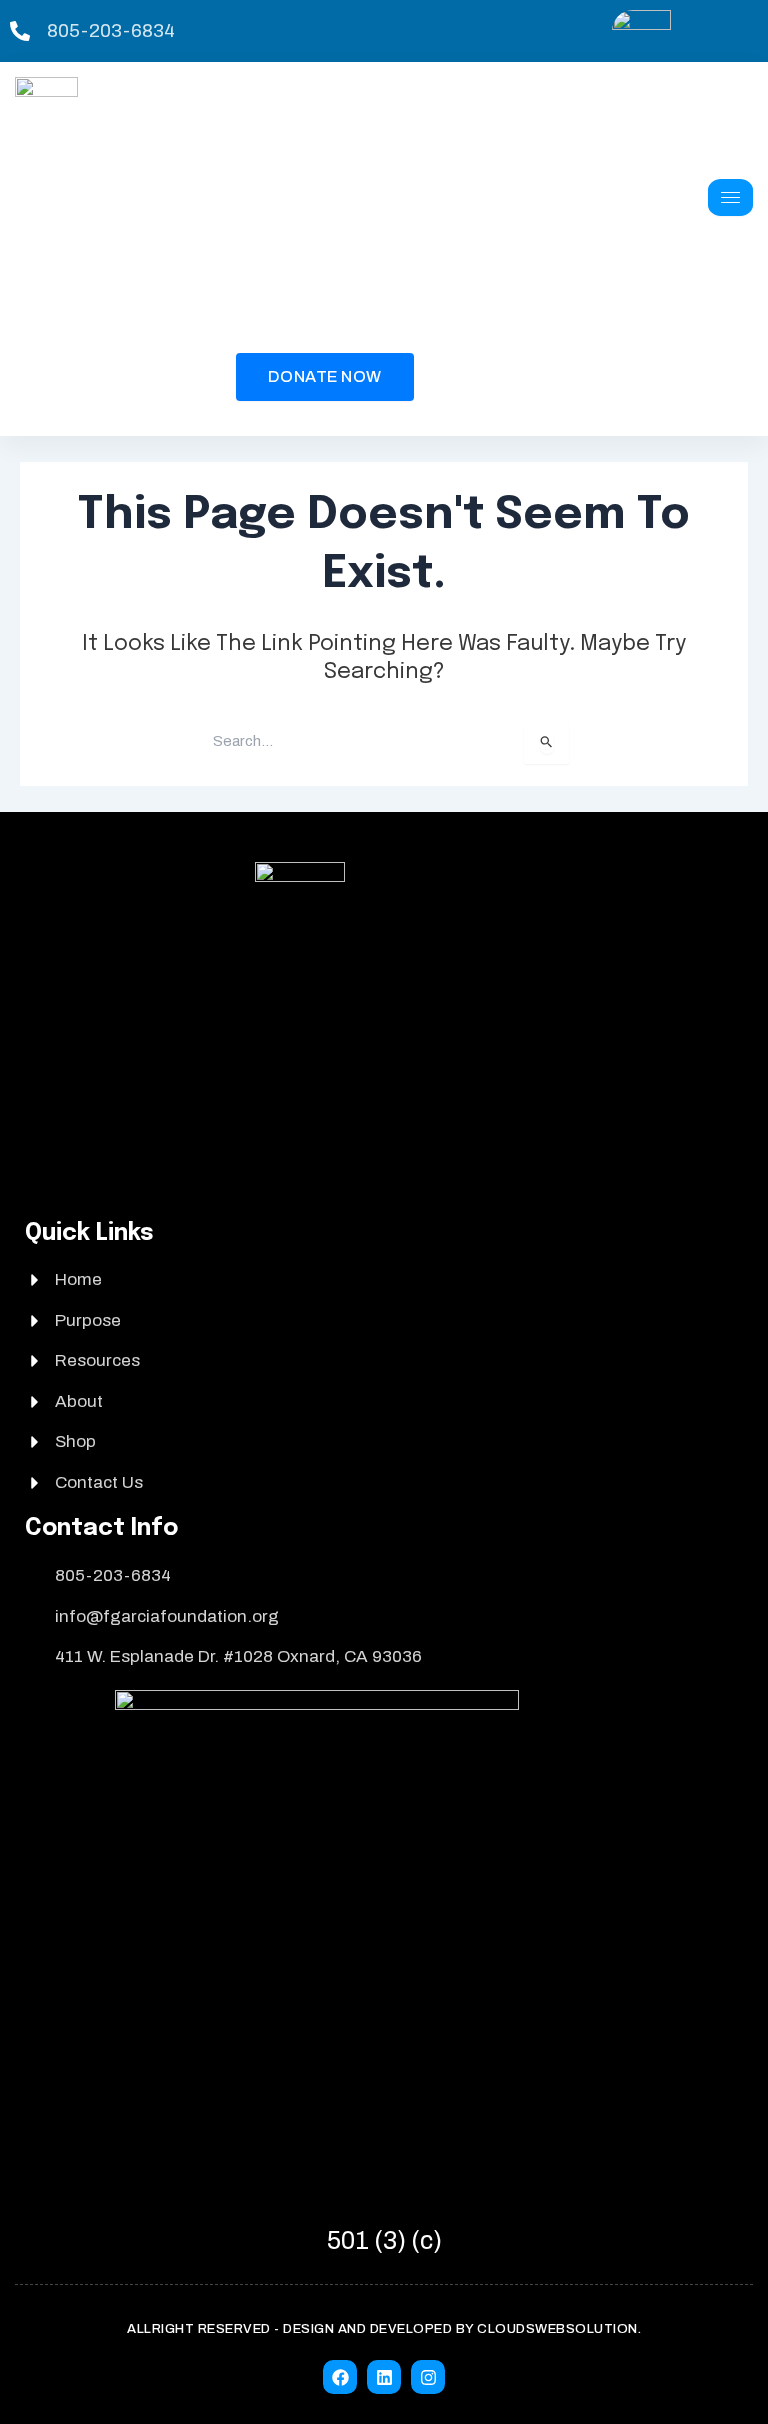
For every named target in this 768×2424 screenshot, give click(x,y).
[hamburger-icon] (730, 197)
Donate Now (325, 376)
